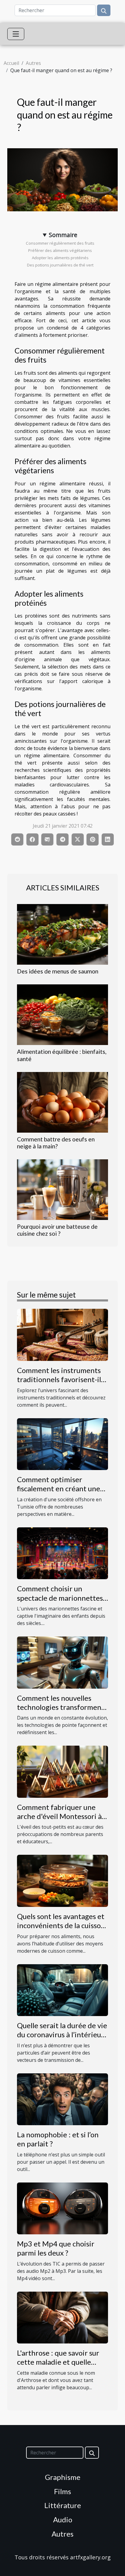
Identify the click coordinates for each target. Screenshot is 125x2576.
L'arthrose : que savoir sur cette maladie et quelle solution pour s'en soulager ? (62, 2362)
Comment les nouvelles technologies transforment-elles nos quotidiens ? (62, 1707)
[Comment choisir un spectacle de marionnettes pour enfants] (62, 1553)
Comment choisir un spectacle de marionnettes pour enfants (60, 1598)
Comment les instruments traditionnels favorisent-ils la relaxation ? (61, 1379)
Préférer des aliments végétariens (60, 250)
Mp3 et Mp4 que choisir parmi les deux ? (56, 2248)
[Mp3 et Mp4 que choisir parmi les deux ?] (62, 2208)
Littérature (63, 2505)
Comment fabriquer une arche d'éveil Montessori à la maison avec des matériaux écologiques (59, 1821)
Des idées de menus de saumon (58, 971)
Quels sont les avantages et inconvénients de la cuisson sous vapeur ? (61, 1925)
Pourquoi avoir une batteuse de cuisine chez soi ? (57, 1230)
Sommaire (63, 235)
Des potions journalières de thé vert (60, 265)
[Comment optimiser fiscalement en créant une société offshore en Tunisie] (62, 1444)
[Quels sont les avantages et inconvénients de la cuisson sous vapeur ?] (62, 1880)
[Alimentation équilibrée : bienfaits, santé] (62, 1015)
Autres (33, 63)
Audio (63, 2519)
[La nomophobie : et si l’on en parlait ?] (62, 2099)
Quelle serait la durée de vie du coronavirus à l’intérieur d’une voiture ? (62, 2035)
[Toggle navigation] (16, 34)
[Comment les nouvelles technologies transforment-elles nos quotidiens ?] (62, 1662)
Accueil (11, 63)
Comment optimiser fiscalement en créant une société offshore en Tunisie (61, 1489)
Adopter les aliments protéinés (60, 258)
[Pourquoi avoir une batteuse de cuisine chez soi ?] (62, 1190)
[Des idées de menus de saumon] (62, 934)
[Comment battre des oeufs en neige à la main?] (62, 1102)
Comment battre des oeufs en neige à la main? (56, 1143)
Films (62, 2491)
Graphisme (63, 2477)
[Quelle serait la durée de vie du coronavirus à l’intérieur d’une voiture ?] (62, 1989)
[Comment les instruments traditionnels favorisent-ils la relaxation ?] (62, 1334)
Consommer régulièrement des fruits (60, 243)
